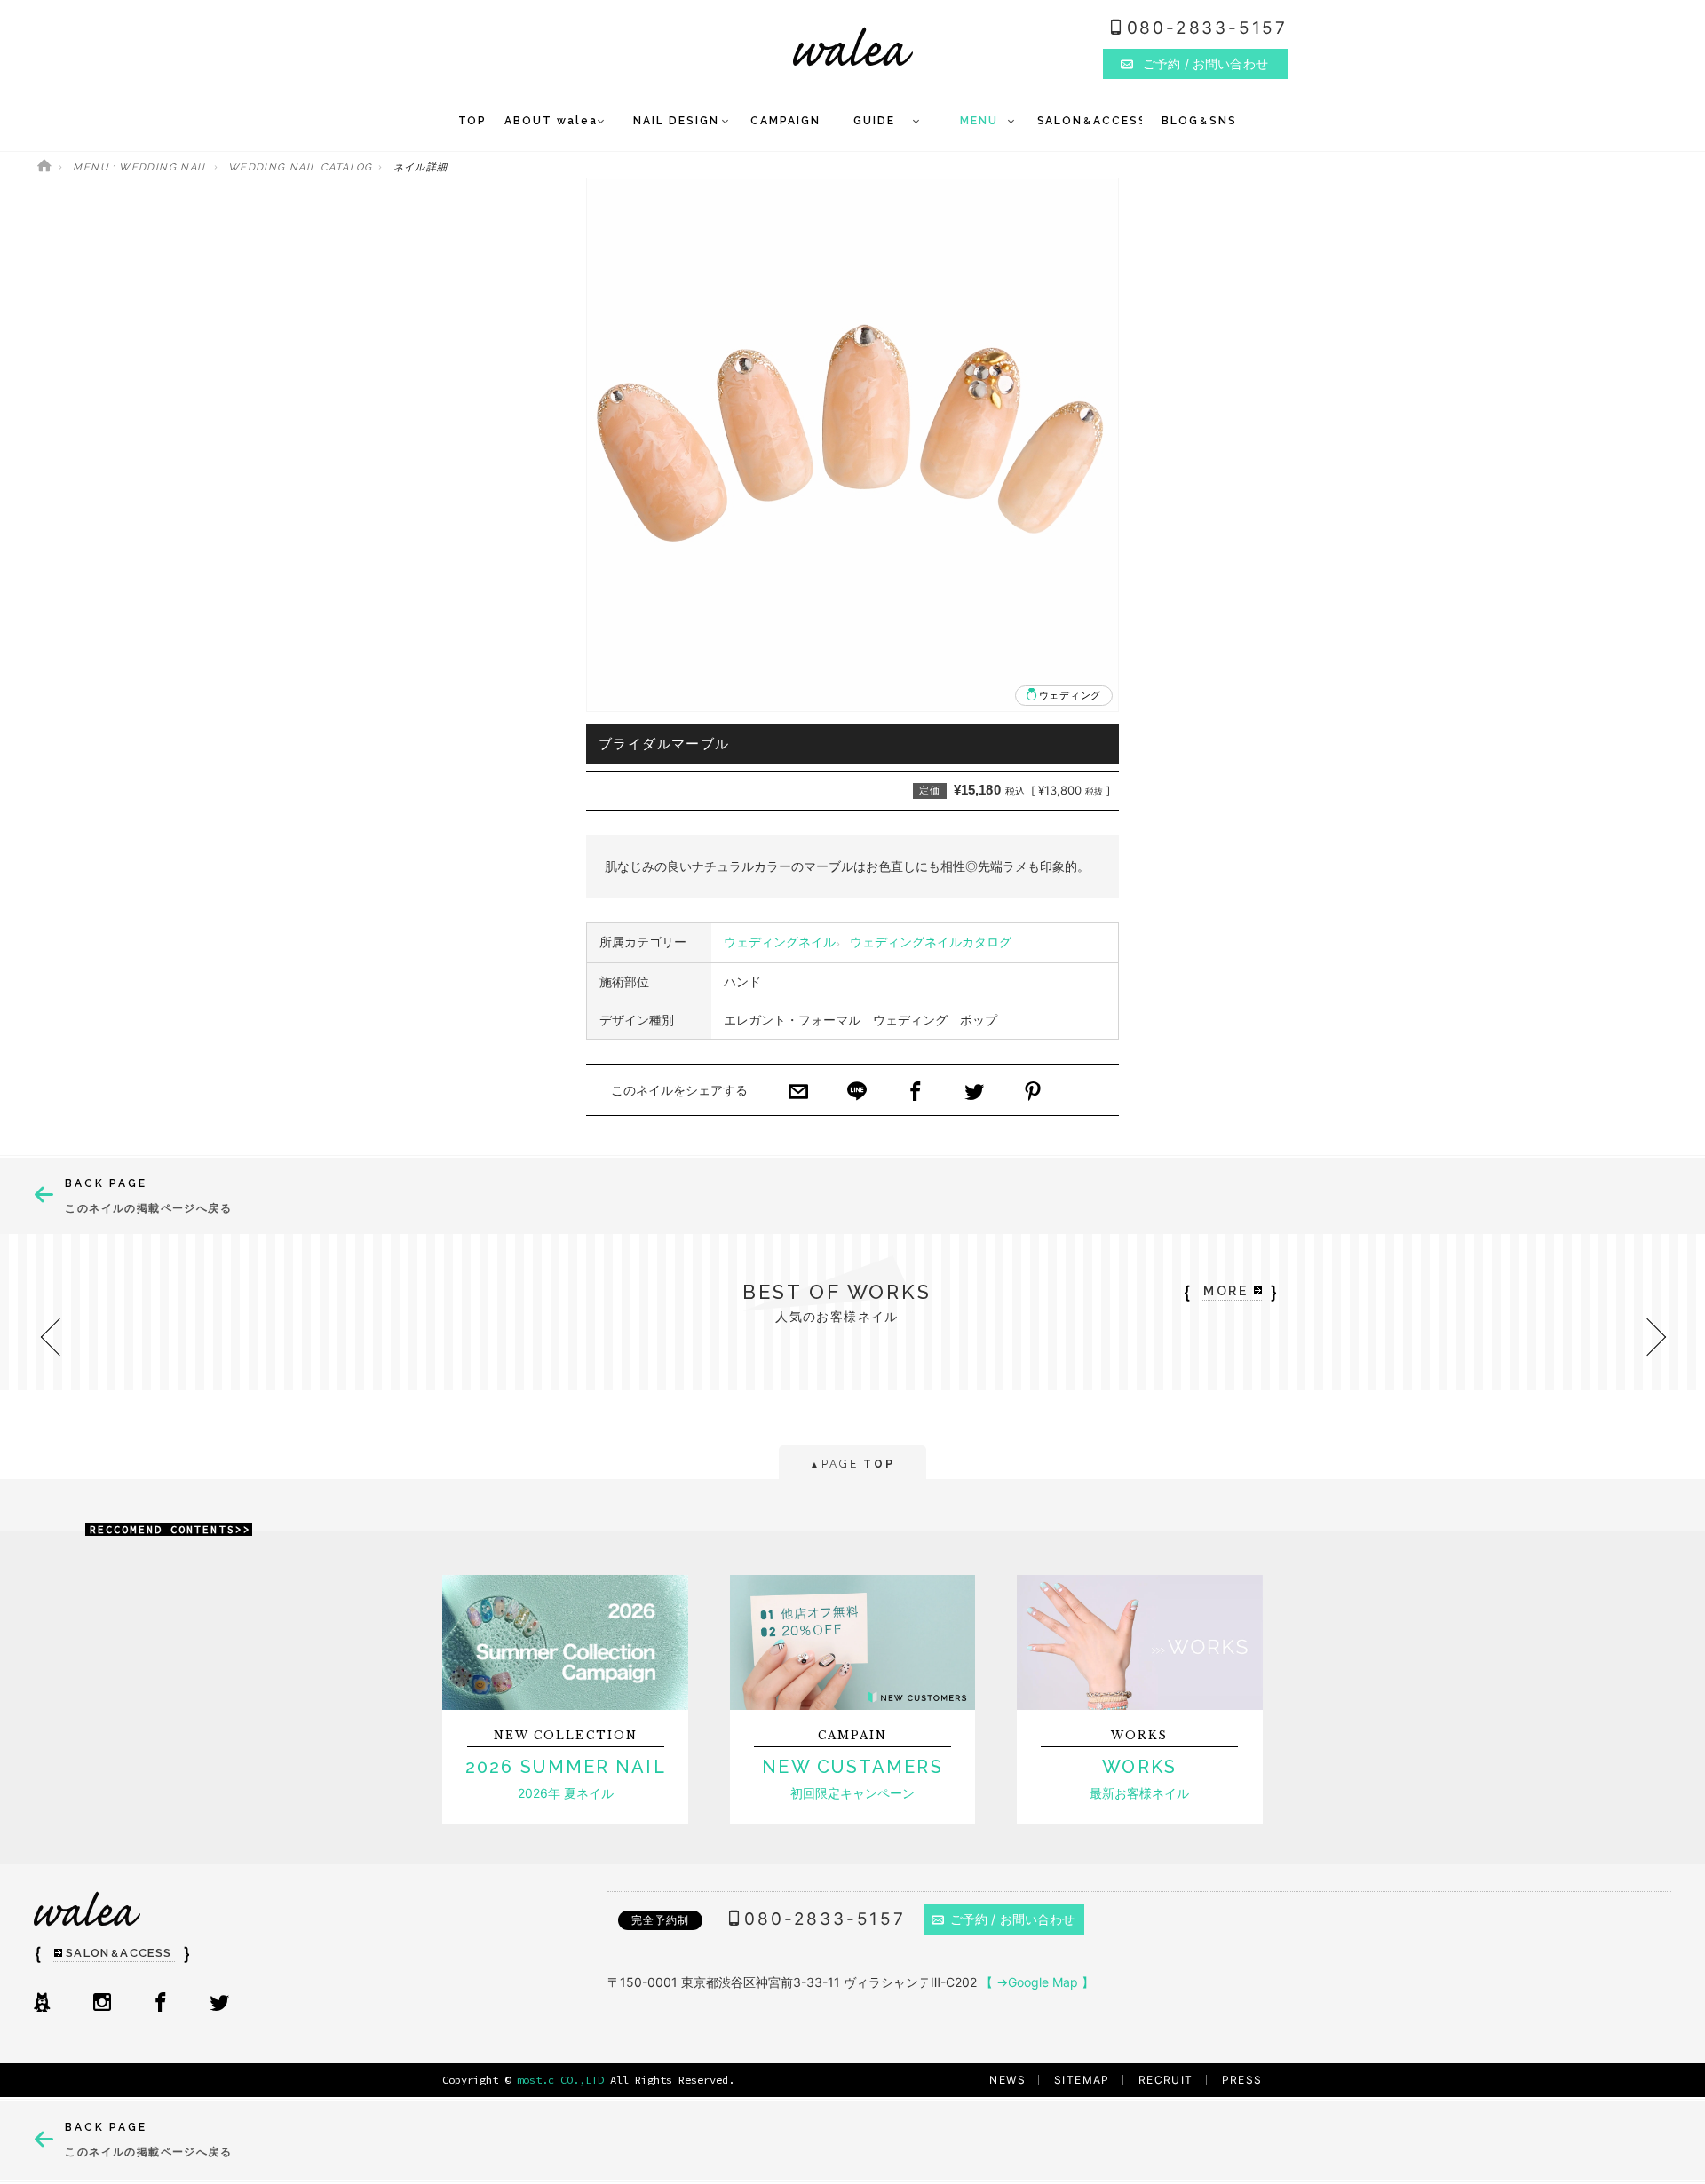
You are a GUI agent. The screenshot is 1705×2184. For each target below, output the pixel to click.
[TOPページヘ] (44, 167)
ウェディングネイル (780, 942)
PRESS (1242, 2080)
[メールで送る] (798, 1093)
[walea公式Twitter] (219, 2004)
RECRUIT (1166, 2080)
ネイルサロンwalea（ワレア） (853, 47)
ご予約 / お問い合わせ (1013, 1919)
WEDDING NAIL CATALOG (301, 167)
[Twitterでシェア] (974, 1093)
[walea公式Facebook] (161, 2004)
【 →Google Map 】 (1037, 1982)
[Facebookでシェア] (916, 1093)
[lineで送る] (857, 1093)
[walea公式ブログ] (42, 2004)
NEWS (1007, 2080)
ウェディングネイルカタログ (931, 942)
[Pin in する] (1033, 1093)
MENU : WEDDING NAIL (140, 167)
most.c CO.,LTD (560, 2080)
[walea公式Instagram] (102, 2004)
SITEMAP (1082, 2080)
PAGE (852, 1464)
